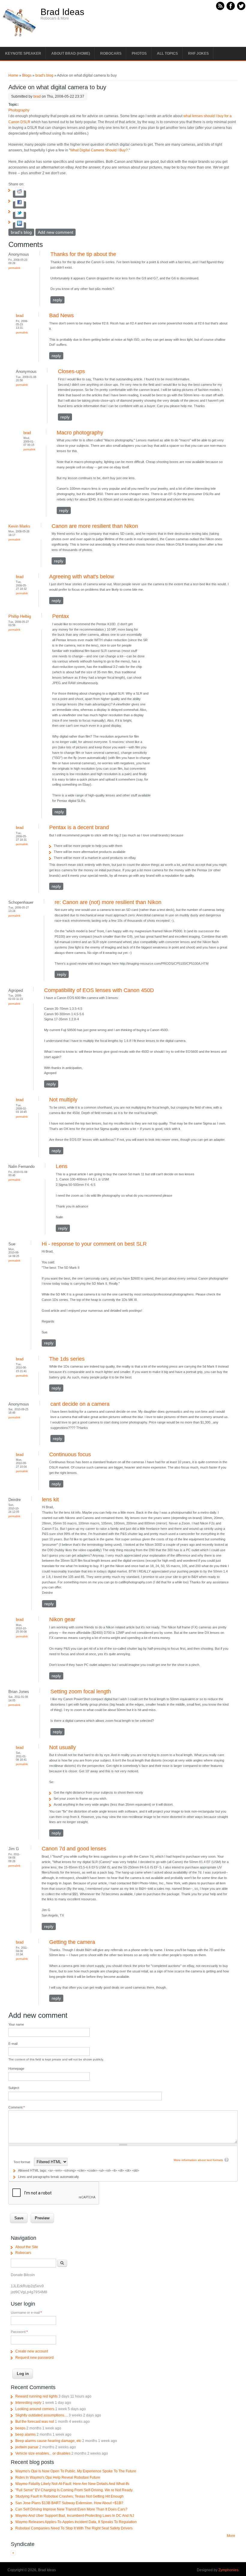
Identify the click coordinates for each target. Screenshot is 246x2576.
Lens (62, 1166)
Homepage (16, 2069)
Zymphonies (228, 2570)
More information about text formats (198, 2160)
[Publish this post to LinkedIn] (19, 226)
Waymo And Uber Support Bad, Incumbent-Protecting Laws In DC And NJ (75, 2516)
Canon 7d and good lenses (74, 1849)
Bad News (61, 315)
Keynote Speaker (23, 53)
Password (19, 2332)
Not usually (63, 1747)
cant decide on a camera (80, 1404)
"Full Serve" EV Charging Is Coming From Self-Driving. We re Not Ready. (74, 2490)
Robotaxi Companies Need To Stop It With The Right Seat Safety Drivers (74, 2528)
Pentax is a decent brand (79, 827)
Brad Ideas (62, 12)
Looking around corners (35, 2409)
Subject (14, 2088)
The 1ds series (67, 1359)
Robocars (111, 53)
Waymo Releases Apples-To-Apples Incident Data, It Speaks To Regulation (76, 2522)
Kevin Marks (19, 526)
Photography (19, 110)
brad (37, 96)
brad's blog (44, 75)
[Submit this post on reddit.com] (19, 194)
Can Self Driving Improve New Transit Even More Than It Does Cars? (71, 2509)
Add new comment (55, 232)
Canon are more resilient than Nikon (95, 526)
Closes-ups (71, 371)
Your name (16, 2024)
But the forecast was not (35, 2422)
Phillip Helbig (20, 616)
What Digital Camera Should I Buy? (99, 150)
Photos (139, 53)
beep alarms (25, 2434)
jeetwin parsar (27, 2447)
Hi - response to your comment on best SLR (94, 1244)
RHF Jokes (198, 53)
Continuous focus (70, 1454)
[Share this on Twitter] (19, 215)
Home (13, 75)
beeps (20, 2428)
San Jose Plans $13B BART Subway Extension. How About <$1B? (69, 2503)
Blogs (27, 75)
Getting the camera (72, 1942)
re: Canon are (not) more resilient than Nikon (108, 902)
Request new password (34, 2358)
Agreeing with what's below (82, 577)
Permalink (14, 268)
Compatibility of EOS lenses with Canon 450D (99, 990)
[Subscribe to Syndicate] (13, 2554)
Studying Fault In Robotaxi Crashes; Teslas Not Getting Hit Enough (69, 2496)
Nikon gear (62, 1619)
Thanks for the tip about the (83, 254)
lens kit (50, 1500)
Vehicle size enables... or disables (43, 2453)
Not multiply (63, 1100)
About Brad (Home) (71, 53)
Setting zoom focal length (81, 1691)
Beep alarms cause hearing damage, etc (48, 2441)
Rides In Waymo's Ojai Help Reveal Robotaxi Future (58, 2477)
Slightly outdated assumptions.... (42, 2415)
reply (57, 300)
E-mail (13, 2044)
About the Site (27, 2247)
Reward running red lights (36, 2396)
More (231, 2536)
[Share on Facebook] (19, 205)
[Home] (19, 36)
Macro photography (80, 433)
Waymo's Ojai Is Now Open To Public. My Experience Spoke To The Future (76, 2471)
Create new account (32, 2351)
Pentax (61, 616)
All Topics (167, 53)
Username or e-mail (26, 2313)
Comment (16, 2107)
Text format (22, 2162)
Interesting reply (28, 2403)
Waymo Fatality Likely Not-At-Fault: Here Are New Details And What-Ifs (72, 2484)
